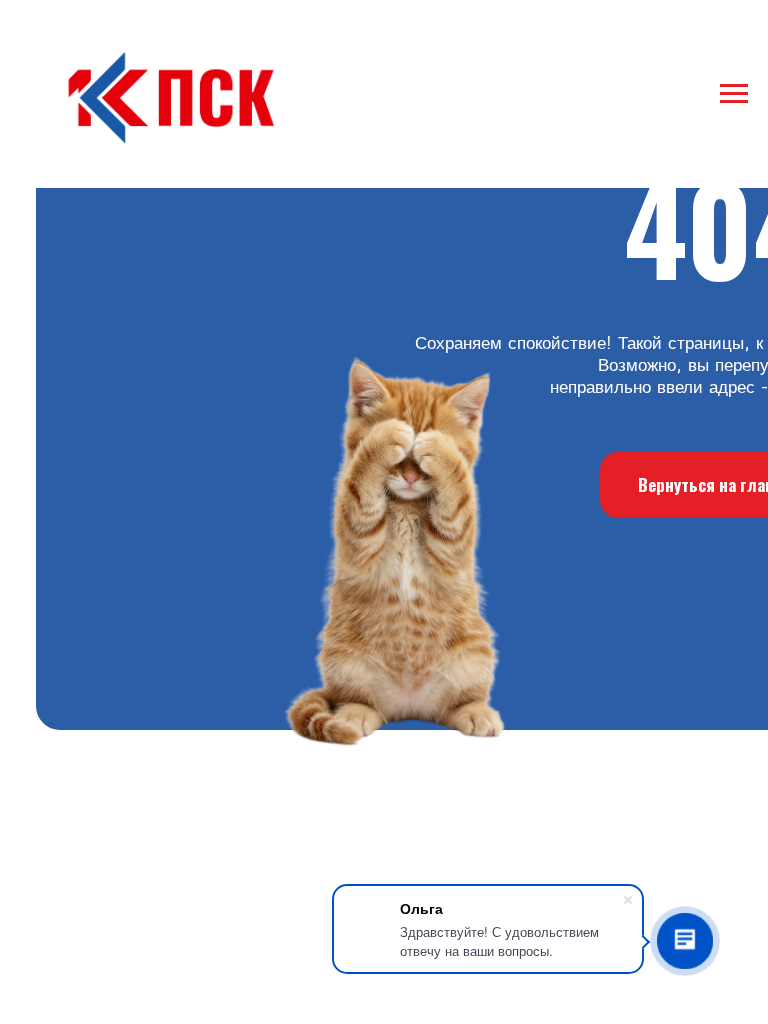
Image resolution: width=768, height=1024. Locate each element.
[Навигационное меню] (734, 94)
